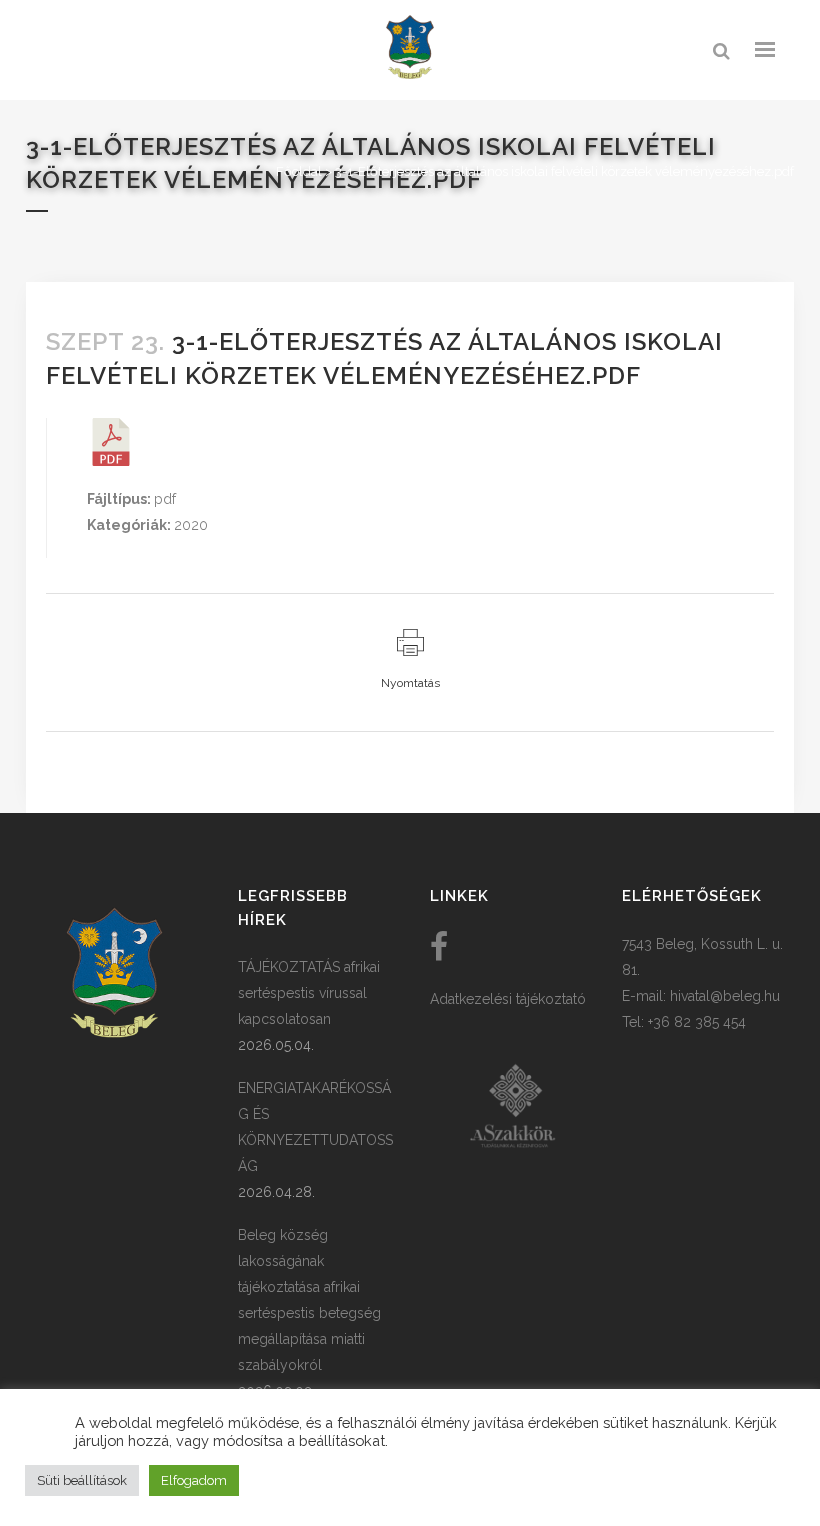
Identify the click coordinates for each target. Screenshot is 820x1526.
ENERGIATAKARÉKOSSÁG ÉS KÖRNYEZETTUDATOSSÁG (315, 1127)
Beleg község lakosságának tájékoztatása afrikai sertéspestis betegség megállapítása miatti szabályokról (309, 1300)
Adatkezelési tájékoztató (508, 999)
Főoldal (299, 171)
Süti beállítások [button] (82, 1480)
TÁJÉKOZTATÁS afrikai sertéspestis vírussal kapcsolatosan (309, 993)
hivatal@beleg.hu (725, 996)
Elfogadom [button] (194, 1480)
